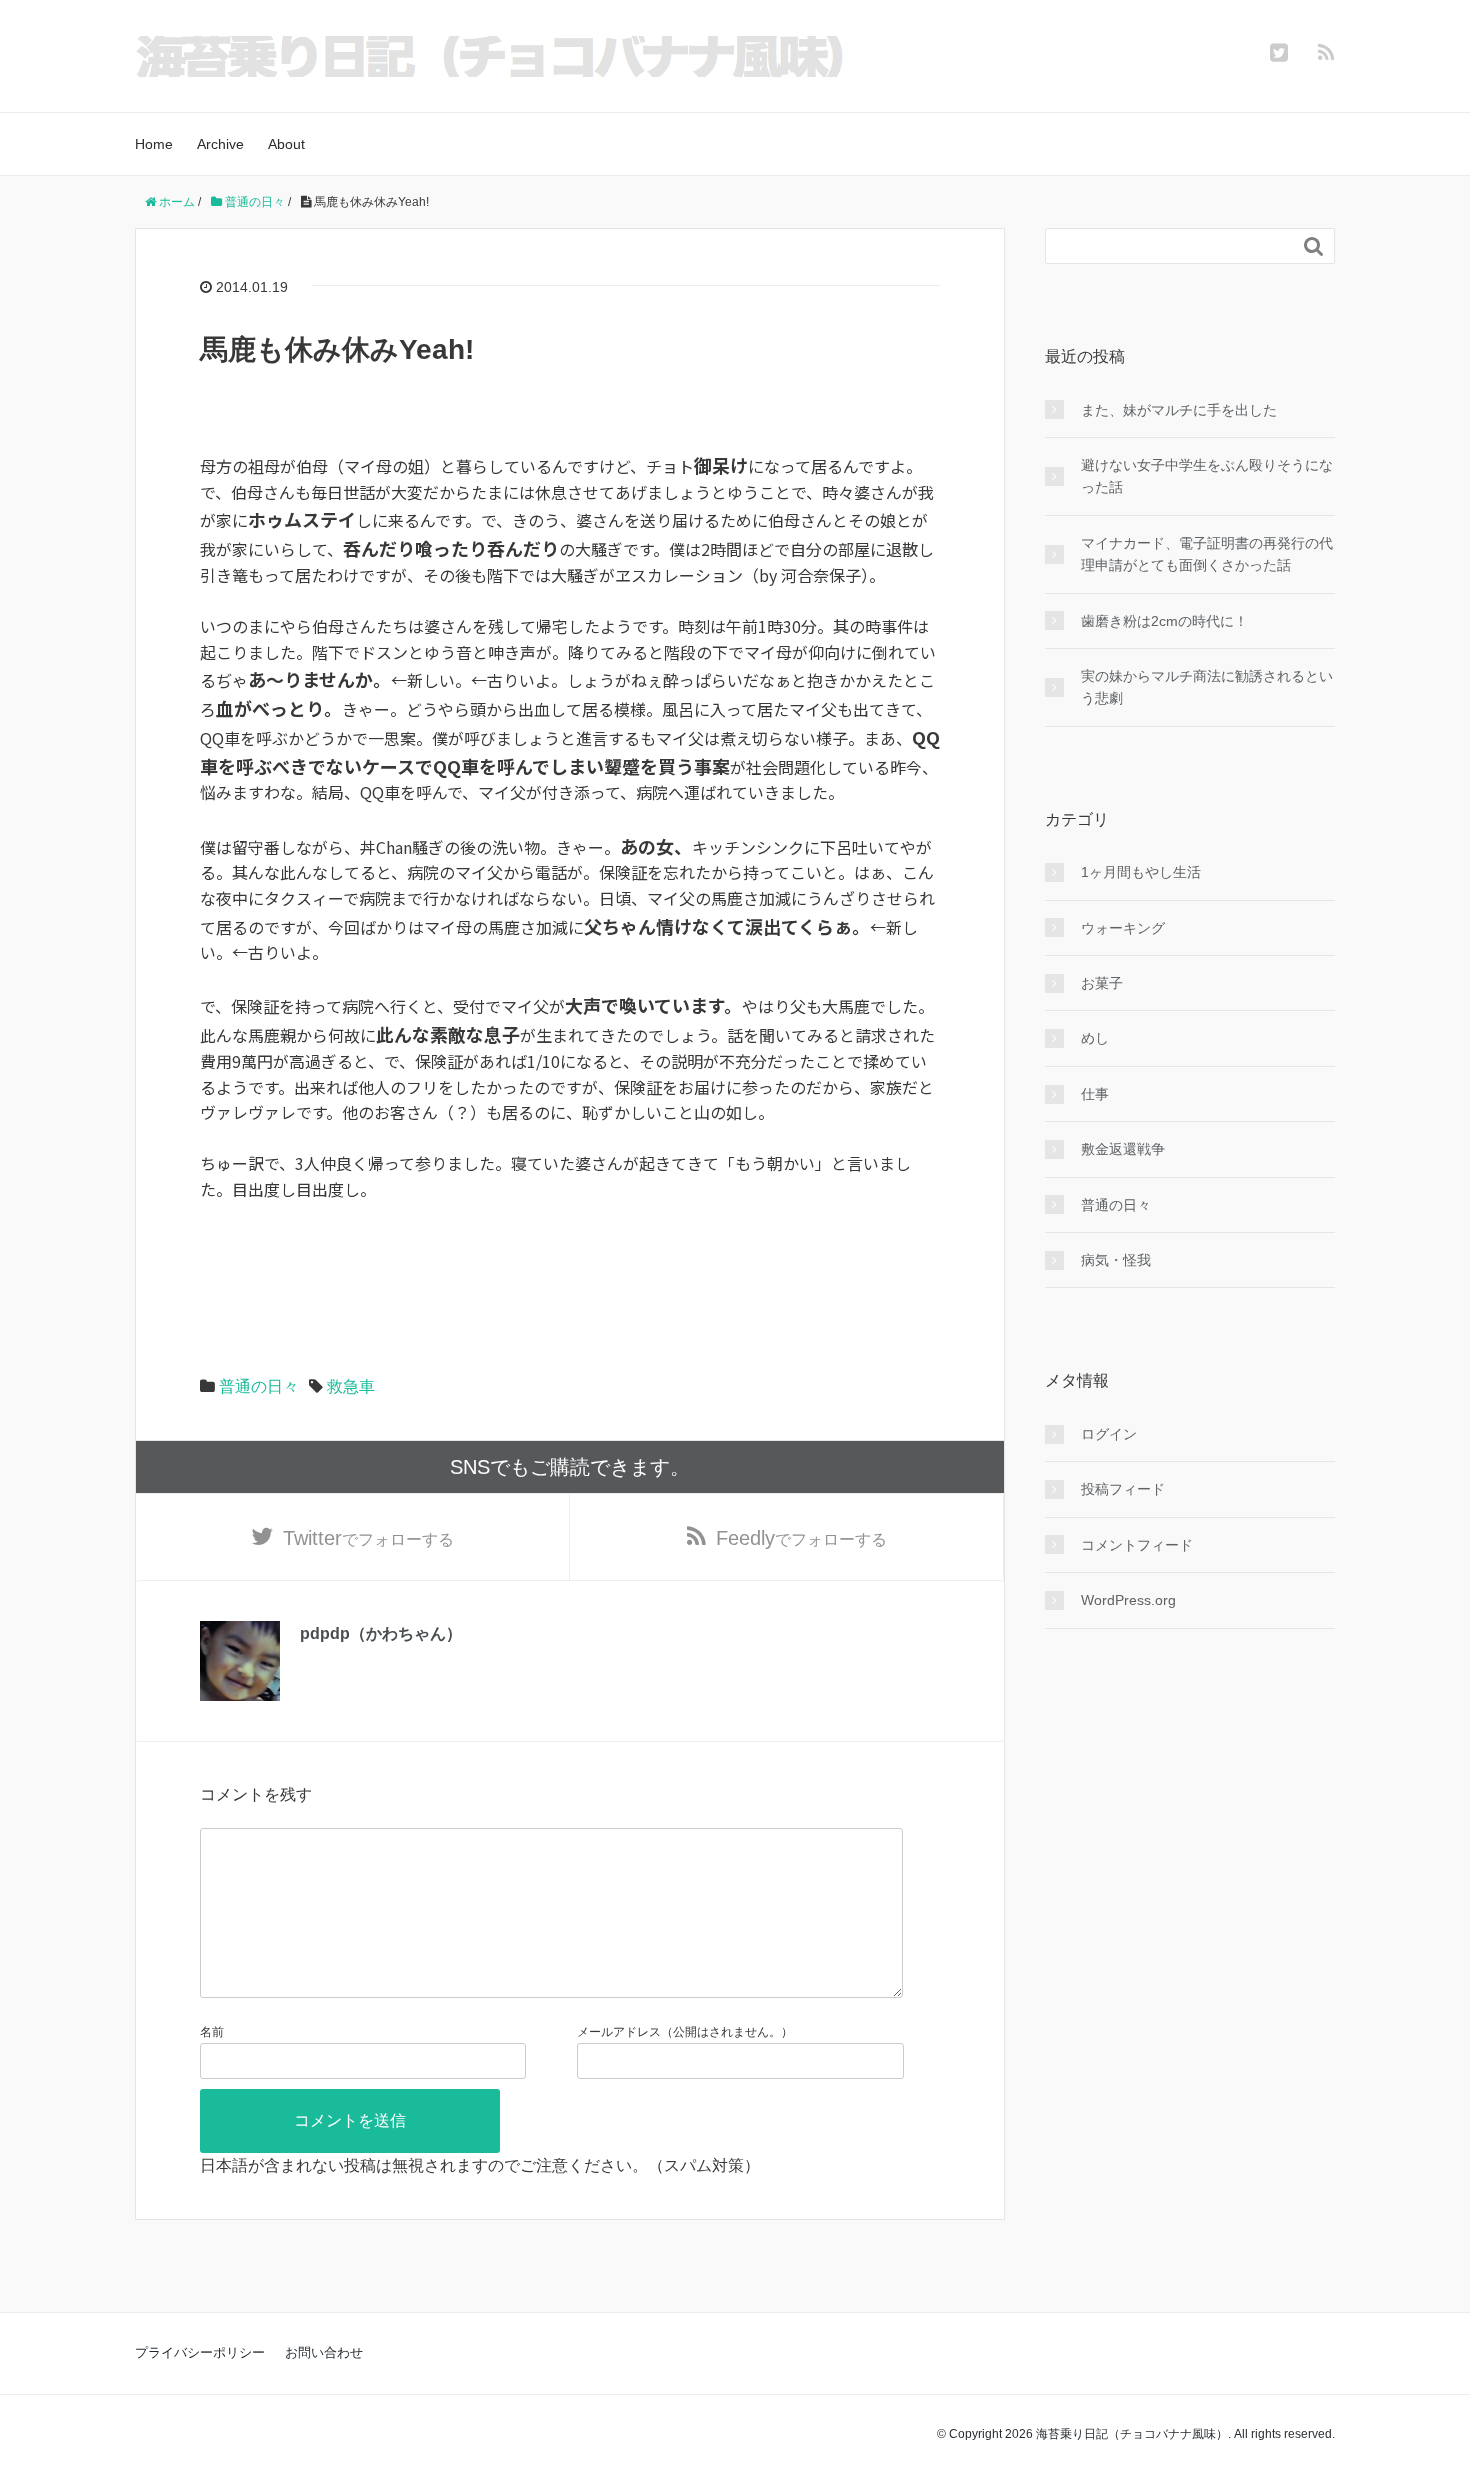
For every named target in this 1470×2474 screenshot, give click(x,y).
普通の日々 (259, 1386)
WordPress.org (1128, 1600)
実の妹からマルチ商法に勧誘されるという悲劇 (1207, 687)
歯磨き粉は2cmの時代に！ (1164, 621)
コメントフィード (1137, 1545)
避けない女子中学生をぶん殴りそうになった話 (1207, 476)
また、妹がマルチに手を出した (1179, 410)
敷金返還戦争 (1123, 1149)
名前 (212, 2032)
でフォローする (368, 1538)
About (286, 144)
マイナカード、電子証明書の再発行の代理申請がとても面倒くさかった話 (1207, 554)
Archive (220, 144)
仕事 (1095, 1094)
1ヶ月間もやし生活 (1141, 872)
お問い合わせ (324, 2352)
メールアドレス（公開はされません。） (685, 2032)
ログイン (1109, 1434)
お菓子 (1102, 983)
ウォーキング (1123, 928)
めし (1095, 1038)
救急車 (351, 1386)
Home (154, 144)
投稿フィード (1123, 1489)
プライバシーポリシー (200, 2352)
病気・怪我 (1116, 1260)
